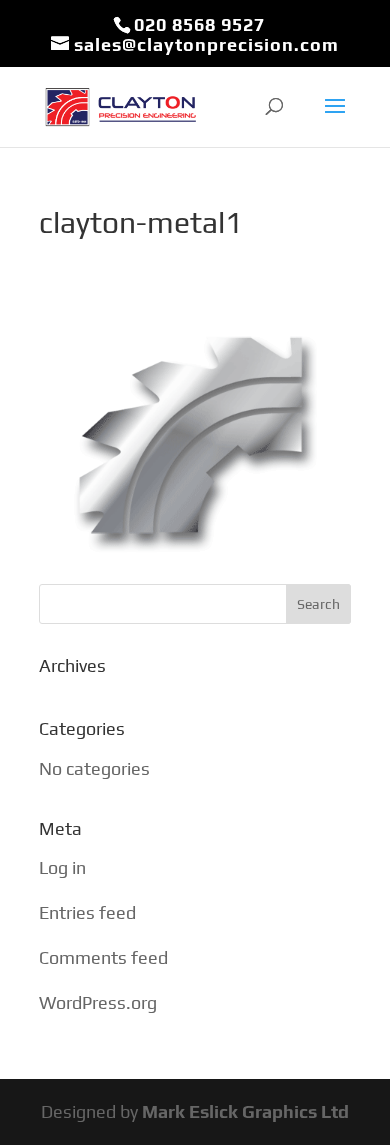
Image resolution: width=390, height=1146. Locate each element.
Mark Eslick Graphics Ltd (245, 1111)
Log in (62, 867)
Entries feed (87, 912)
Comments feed (103, 957)
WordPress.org (98, 1002)
